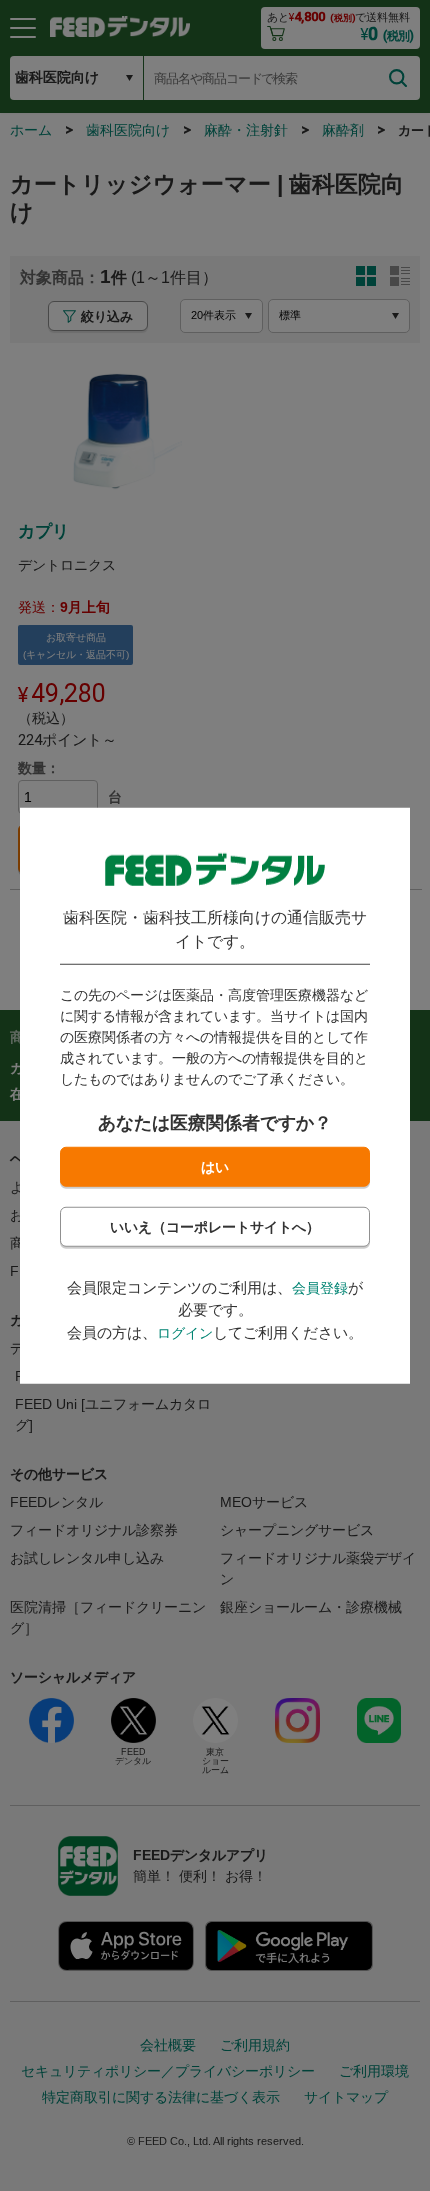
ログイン (185, 1332)
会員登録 (320, 1287)
